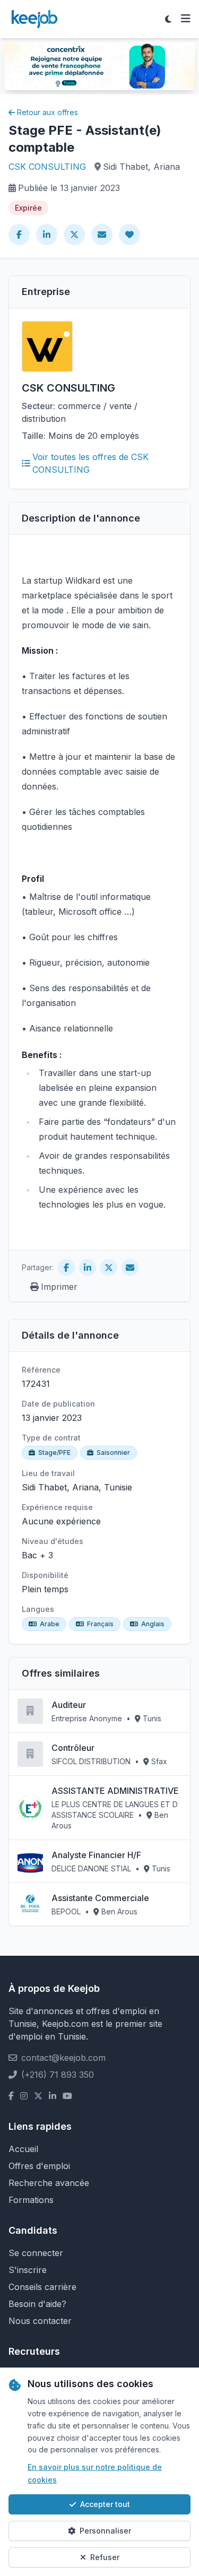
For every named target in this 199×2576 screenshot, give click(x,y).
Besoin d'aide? (37, 2304)
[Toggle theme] (168, 19)
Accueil (23, 2149)
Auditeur (69, 1705)
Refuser (105, 2557)
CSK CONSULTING (47, 167)
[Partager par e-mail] (102, 235)
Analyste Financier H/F (96, 1855)
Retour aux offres (47, 112)
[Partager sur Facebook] (19, 235)
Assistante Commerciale (100, 1898)
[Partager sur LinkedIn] (47, 235)
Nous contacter (40, 2321)
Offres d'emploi (39, 2166)
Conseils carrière (42, 2287)
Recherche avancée (49, 2183)
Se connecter (36, 2253)
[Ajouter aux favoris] (129, 235)
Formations (31, 2200)
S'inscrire (28, 2270)
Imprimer (59, 1287)
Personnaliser (105, 2531)
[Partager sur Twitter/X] (74, 235)
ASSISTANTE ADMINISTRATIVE (115, 1791)
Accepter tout (105, 2504)
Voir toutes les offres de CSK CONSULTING (90, 463)
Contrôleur (73, 1748)
